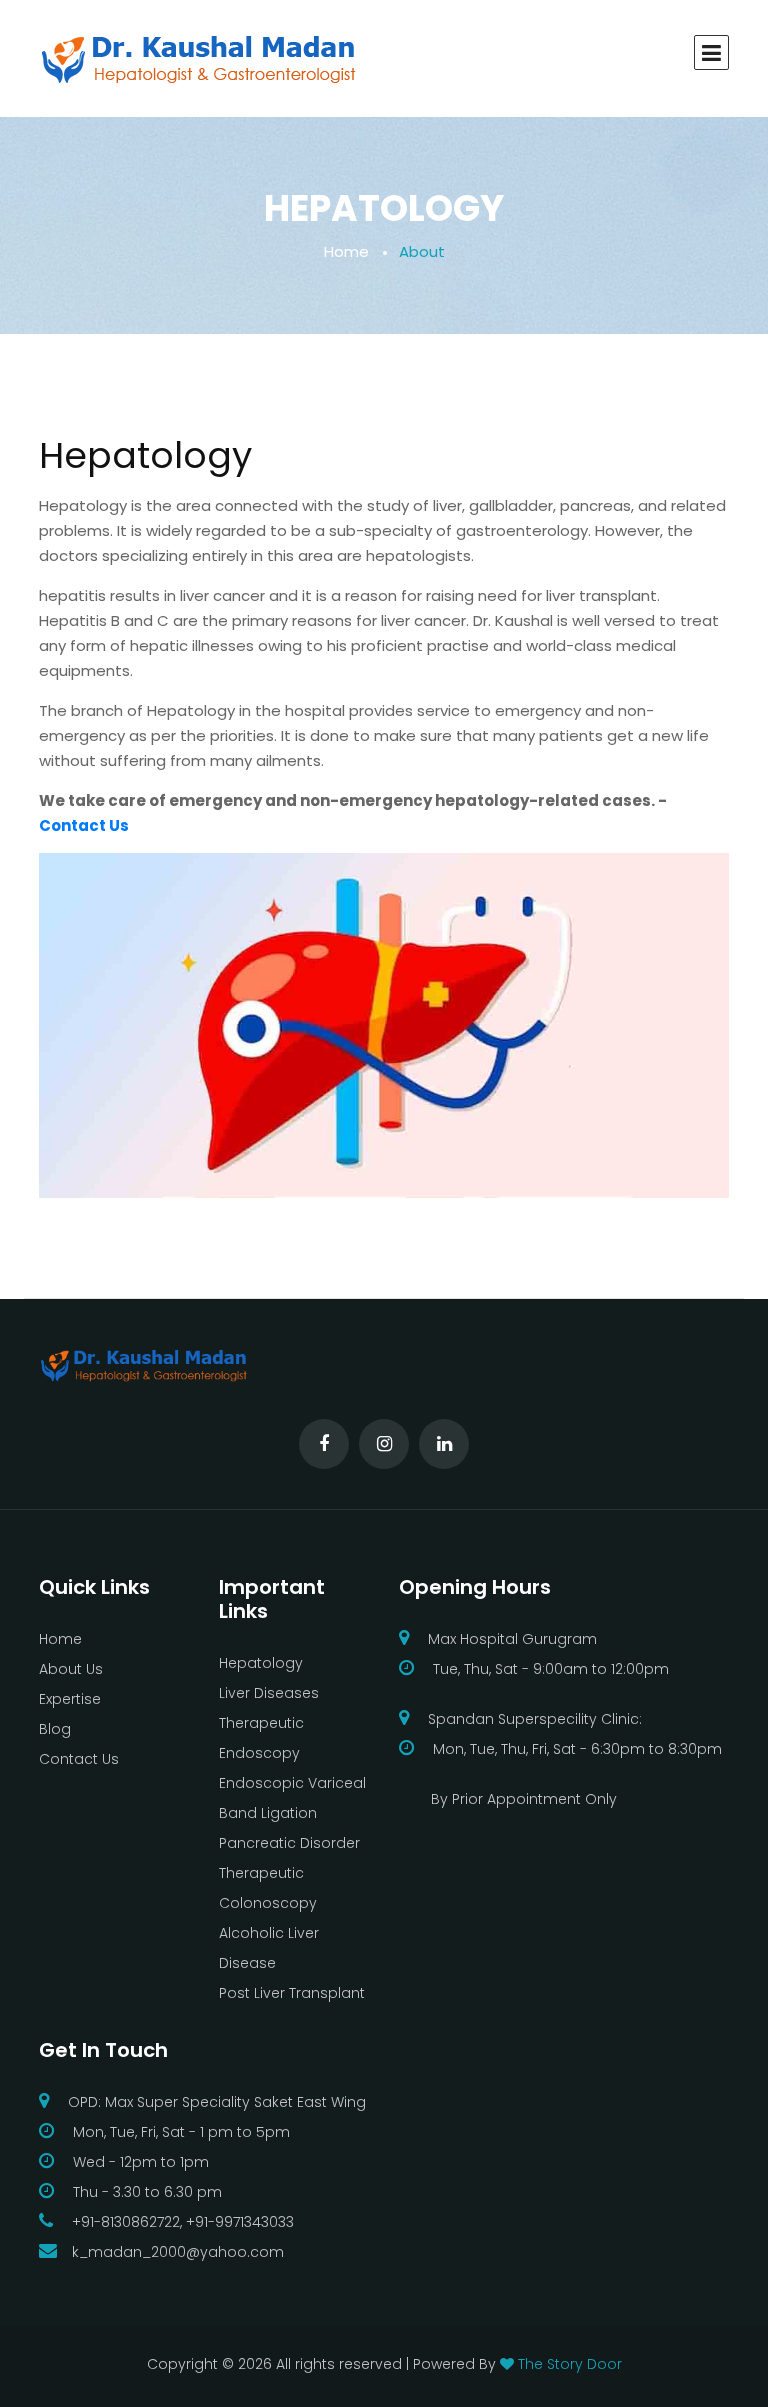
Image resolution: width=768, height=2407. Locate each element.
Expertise (70, 1699)
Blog (55, 1729)
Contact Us (84, 825)
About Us (71, 1669)
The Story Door (570, 2364)
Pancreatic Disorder (289, 1843)
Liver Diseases (269, 1693)
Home (346, 251)
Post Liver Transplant (292, 1993)
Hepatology (261, 1663)
